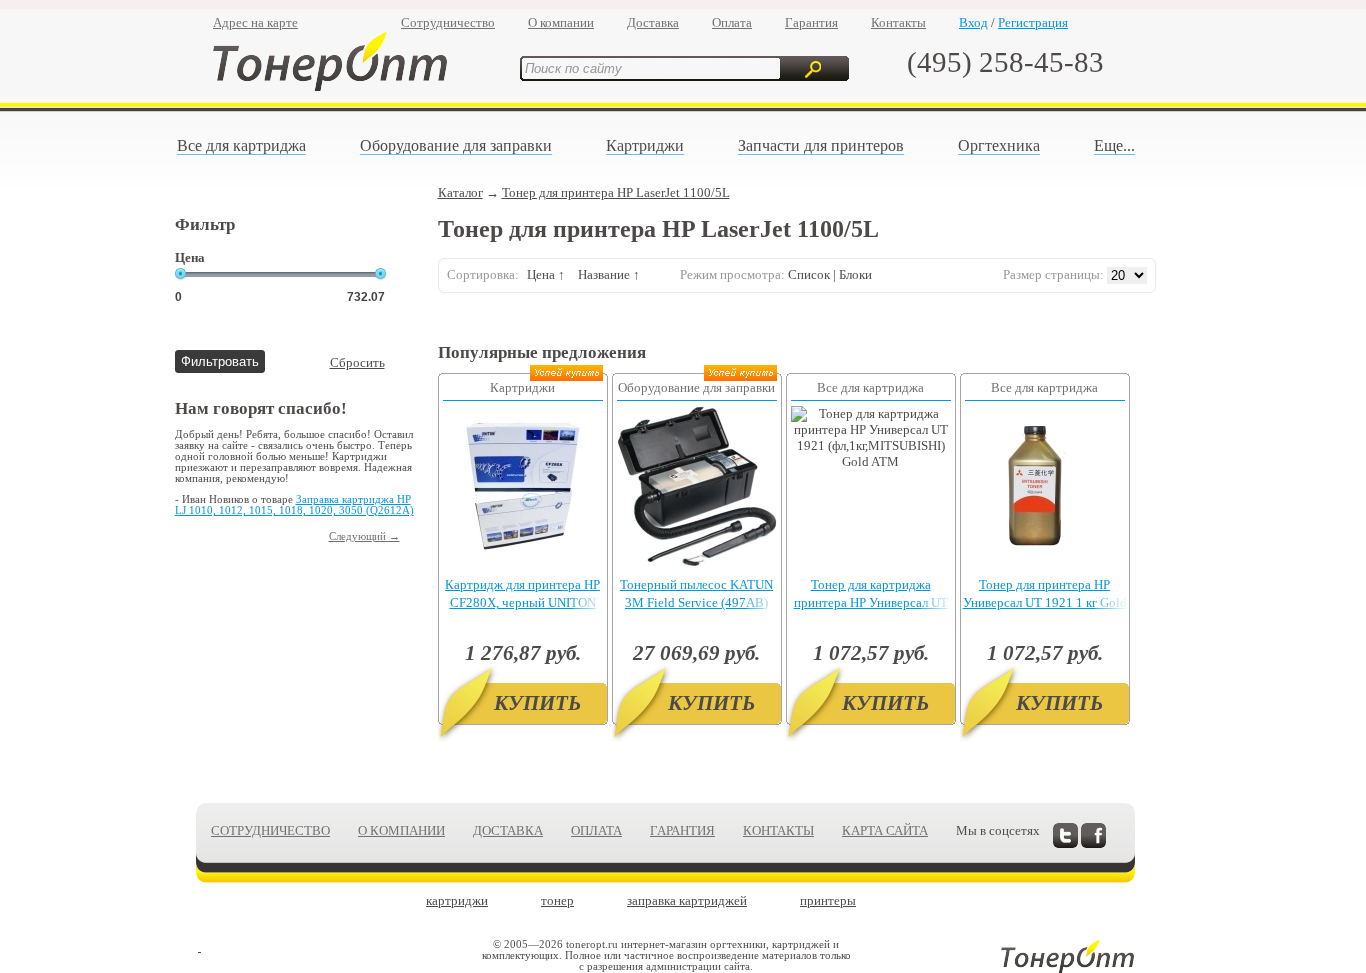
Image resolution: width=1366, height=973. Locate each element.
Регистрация (1033, 22)
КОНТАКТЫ (778, 830)
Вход (973, 22)
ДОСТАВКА (508, 830)
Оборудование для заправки (456, 145)
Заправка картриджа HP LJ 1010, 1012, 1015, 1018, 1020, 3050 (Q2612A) (294, 505)
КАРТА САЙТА (885, 830)
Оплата (732, 22)
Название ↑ (609, 274)
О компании (561, 22)
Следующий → (364, 536)
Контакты (898, 22)
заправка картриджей (687, 900)
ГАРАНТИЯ (682, 830)
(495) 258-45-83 (1005, 62)
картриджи (457, 900)
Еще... (1114, 145)
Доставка (653, 22)
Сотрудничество (448, 22)
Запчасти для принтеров (821, 145)
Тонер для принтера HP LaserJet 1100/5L (616, 192)
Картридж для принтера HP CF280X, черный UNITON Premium (522, 602)
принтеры (828, 900)
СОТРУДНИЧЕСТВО (270, 830)
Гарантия (811, 22)
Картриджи (645, 145)
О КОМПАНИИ (401, 830)
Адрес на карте (255, 22)
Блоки (855, 274)
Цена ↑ (546, 274)
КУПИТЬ (537, 703)
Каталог (460, 192)
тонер (557, 900)
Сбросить (357, 362)
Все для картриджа (241, 145)
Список (809, 274)
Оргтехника (999, 145)
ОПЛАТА (596, 830)
